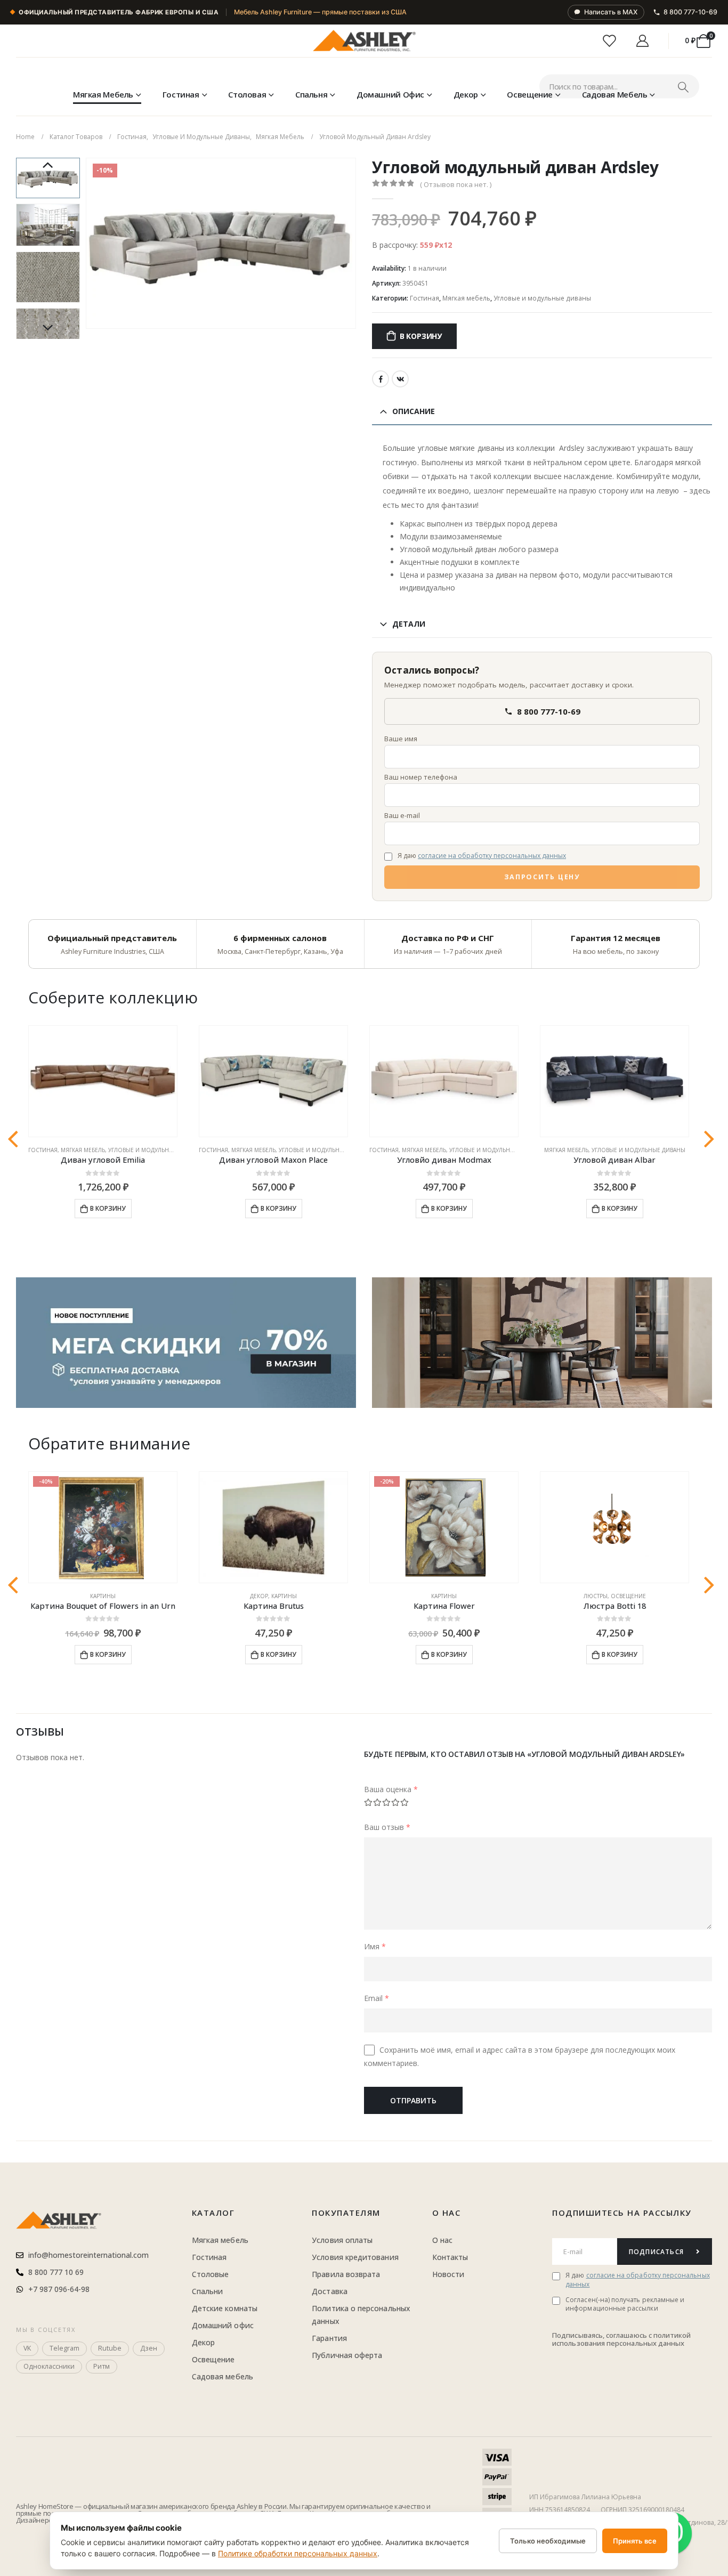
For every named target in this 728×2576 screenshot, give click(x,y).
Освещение (530, 94)
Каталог (213, 2213)
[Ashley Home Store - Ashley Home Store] (364, 41)
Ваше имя (401, 739)
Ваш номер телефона (421, 777)
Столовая (247, 94)
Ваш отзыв (387, 1827)
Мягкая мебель (103, 94)
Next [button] (48, 328)
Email (377, 1998)
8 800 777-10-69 (690, 12)
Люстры (596, 1596)
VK (400, 379)
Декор (466, 94)
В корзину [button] (108, 1208)
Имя (375, 1946)
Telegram (64, 2348)
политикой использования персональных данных (621, 2339)
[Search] (683, 87)
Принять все (635, 2541)
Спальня (311, 94)
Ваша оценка (391, 1789)
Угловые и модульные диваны (542, 298)
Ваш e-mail (402, 815)
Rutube (110, 2348)
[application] (542, 1343)
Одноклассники (49, 2366)
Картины (103, 1596)
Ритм (102, 2366)
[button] (88, 243)
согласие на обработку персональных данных (492, 856)
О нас (447, 2213)
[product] (103, 1082)
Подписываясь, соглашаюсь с (603, 2335)
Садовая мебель (615, 94)
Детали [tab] (409, 624)
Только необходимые (548, 2541)
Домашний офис (390, 94)
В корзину (421, 336)
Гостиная (181, 94)
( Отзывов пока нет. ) (456, 184)
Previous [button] (48, 166)
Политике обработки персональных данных (298, 2553)
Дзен (149, 2348)
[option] (48, 178)
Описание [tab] (414, 411)
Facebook (381, 379)
